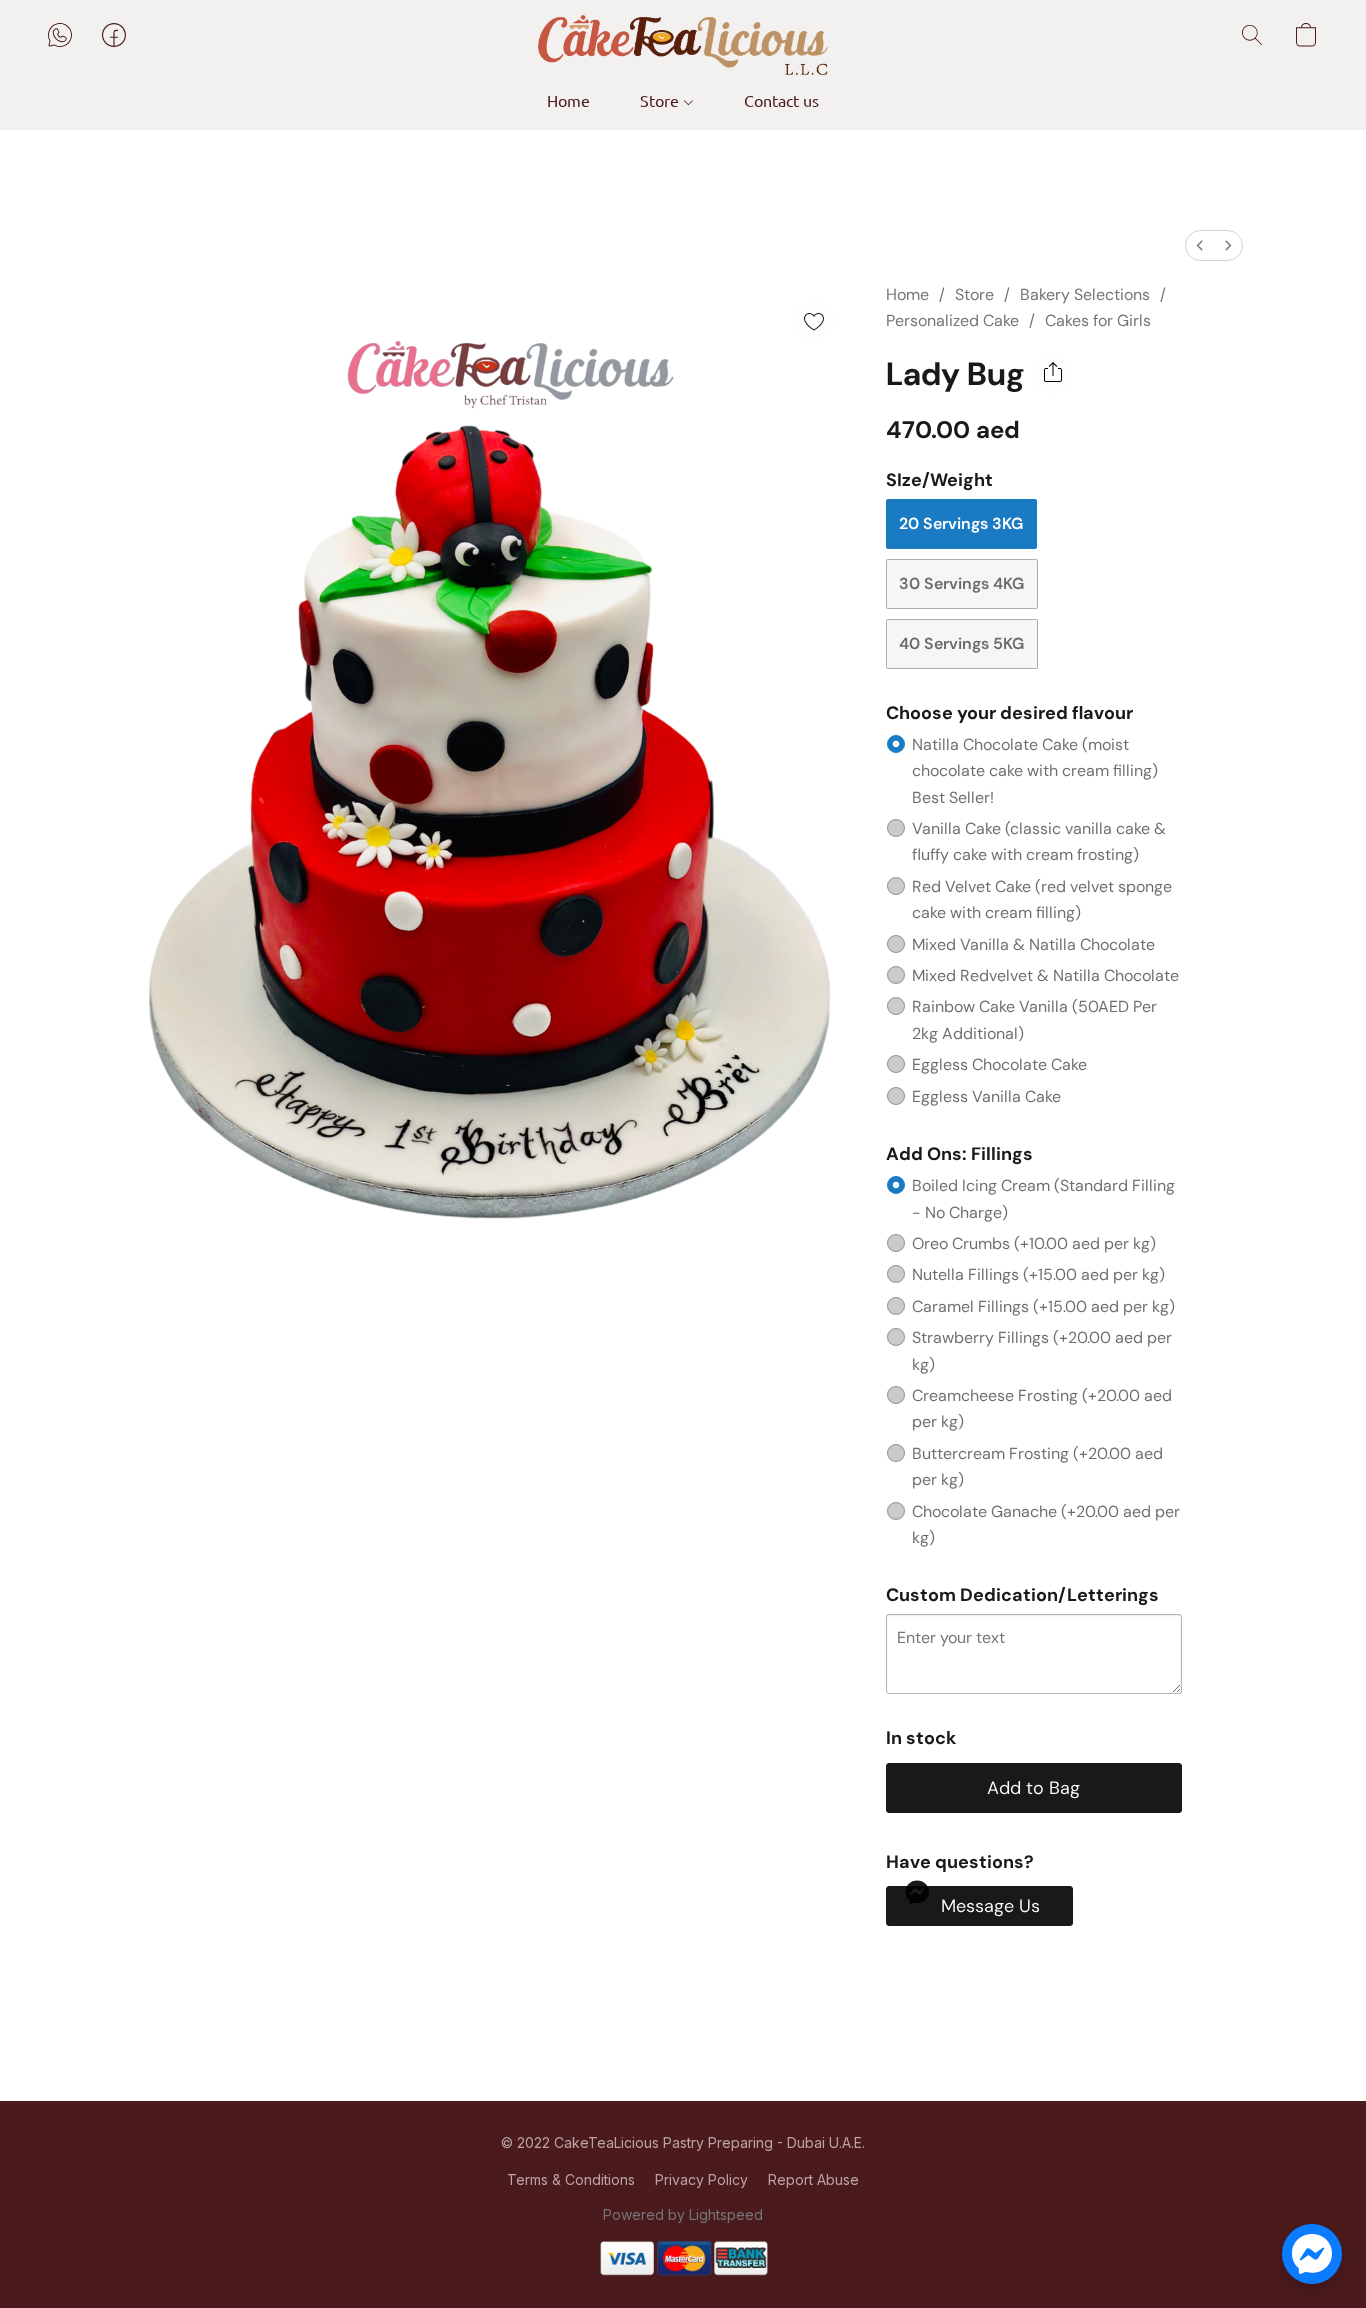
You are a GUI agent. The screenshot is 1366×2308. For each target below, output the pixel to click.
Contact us (781, 100)
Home (568, 100)
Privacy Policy (701, 2179)
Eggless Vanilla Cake (986, 1096)
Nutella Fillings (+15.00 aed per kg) (1038, 1274)
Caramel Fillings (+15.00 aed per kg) (1043, 1306)
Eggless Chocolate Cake (999, 1064)
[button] (683, 45)
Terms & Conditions (571, 2179)
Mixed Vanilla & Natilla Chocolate (1033, 944)
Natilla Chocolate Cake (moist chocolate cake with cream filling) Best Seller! (1035, 771)
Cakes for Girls (1098, 320)
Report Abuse (813, 2179)
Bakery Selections (1085, 294)
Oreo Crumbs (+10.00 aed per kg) (1034, 1243)
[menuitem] (1200, 245)
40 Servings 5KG (961, 643)
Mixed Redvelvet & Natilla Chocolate (1045, 975)
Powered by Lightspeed (683, 2214)
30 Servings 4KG (961, 583)
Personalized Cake (952, 320)
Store (661, 100)
